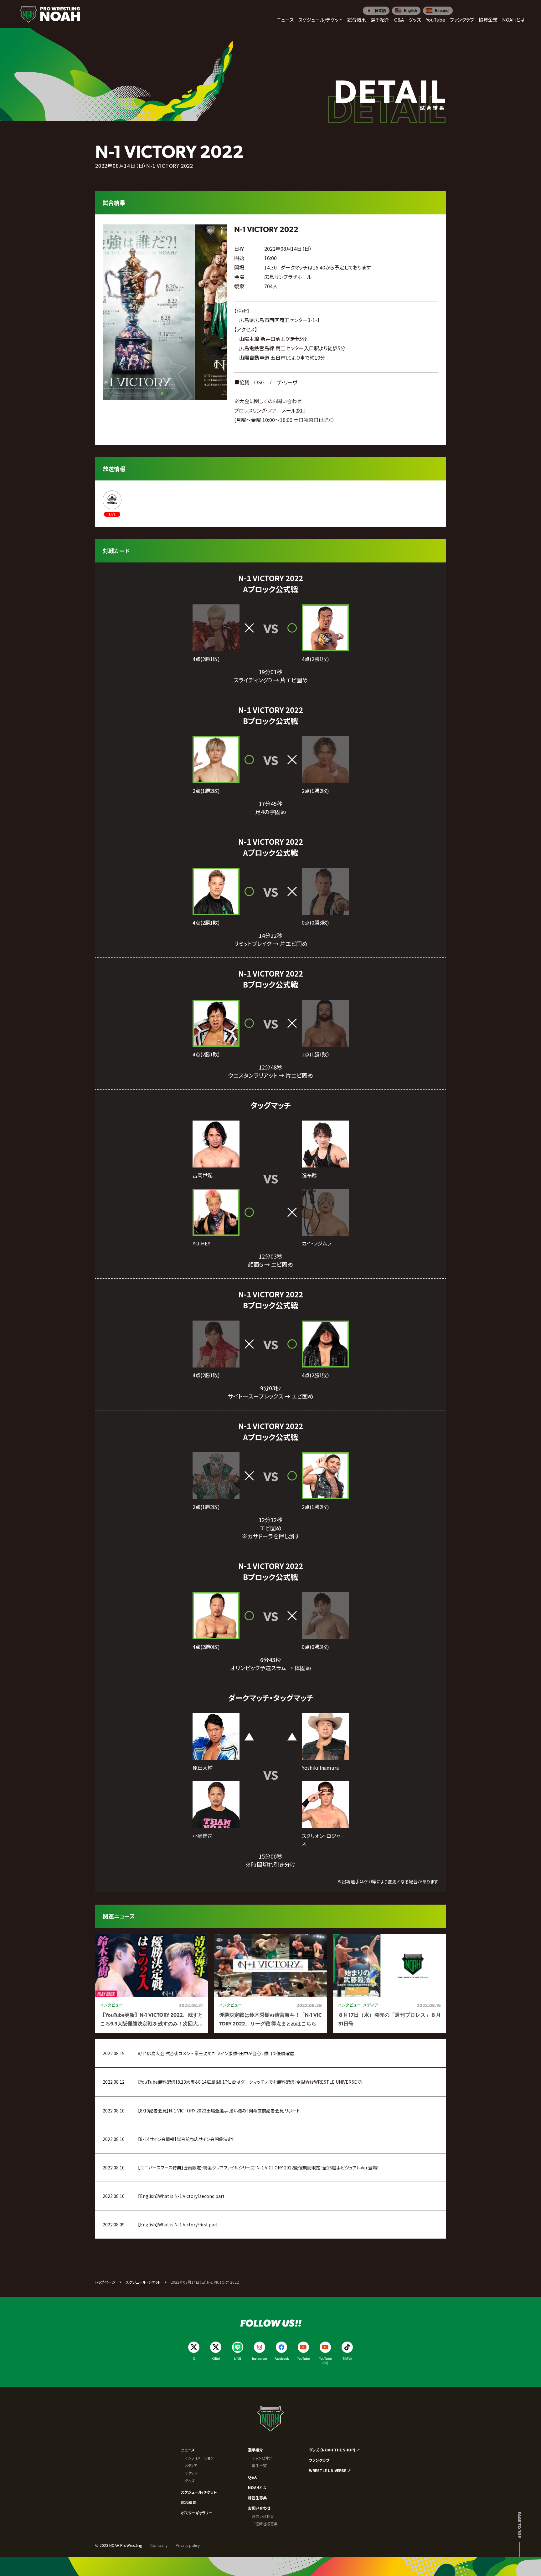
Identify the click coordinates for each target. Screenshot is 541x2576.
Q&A (252, 2477)
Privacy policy (188, 2545)
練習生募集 (257, 2498)
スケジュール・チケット (143, 2282)
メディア (191, 2465)
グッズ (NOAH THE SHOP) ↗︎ (335, 2450)
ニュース (188, 2450)
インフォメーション (199, 2458)
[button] (162, 393)
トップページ (105, 2282)
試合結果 (188, 2502)
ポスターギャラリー (197, 2513)
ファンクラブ (319, 2460)
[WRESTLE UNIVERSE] (112, 504)
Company (159, 2545)
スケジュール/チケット (199, 2492)
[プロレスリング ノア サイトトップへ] (50, 14)
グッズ (190, 2480)
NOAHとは (257, 2487)
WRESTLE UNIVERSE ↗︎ (330, 2470)
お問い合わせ (259, 2508)
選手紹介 (255, 2450)
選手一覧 (259, 2465)
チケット (191, 2473)
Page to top (520, 2525)
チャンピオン (262, 2458)
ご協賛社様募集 (265, 2524)
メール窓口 (294, 410)
